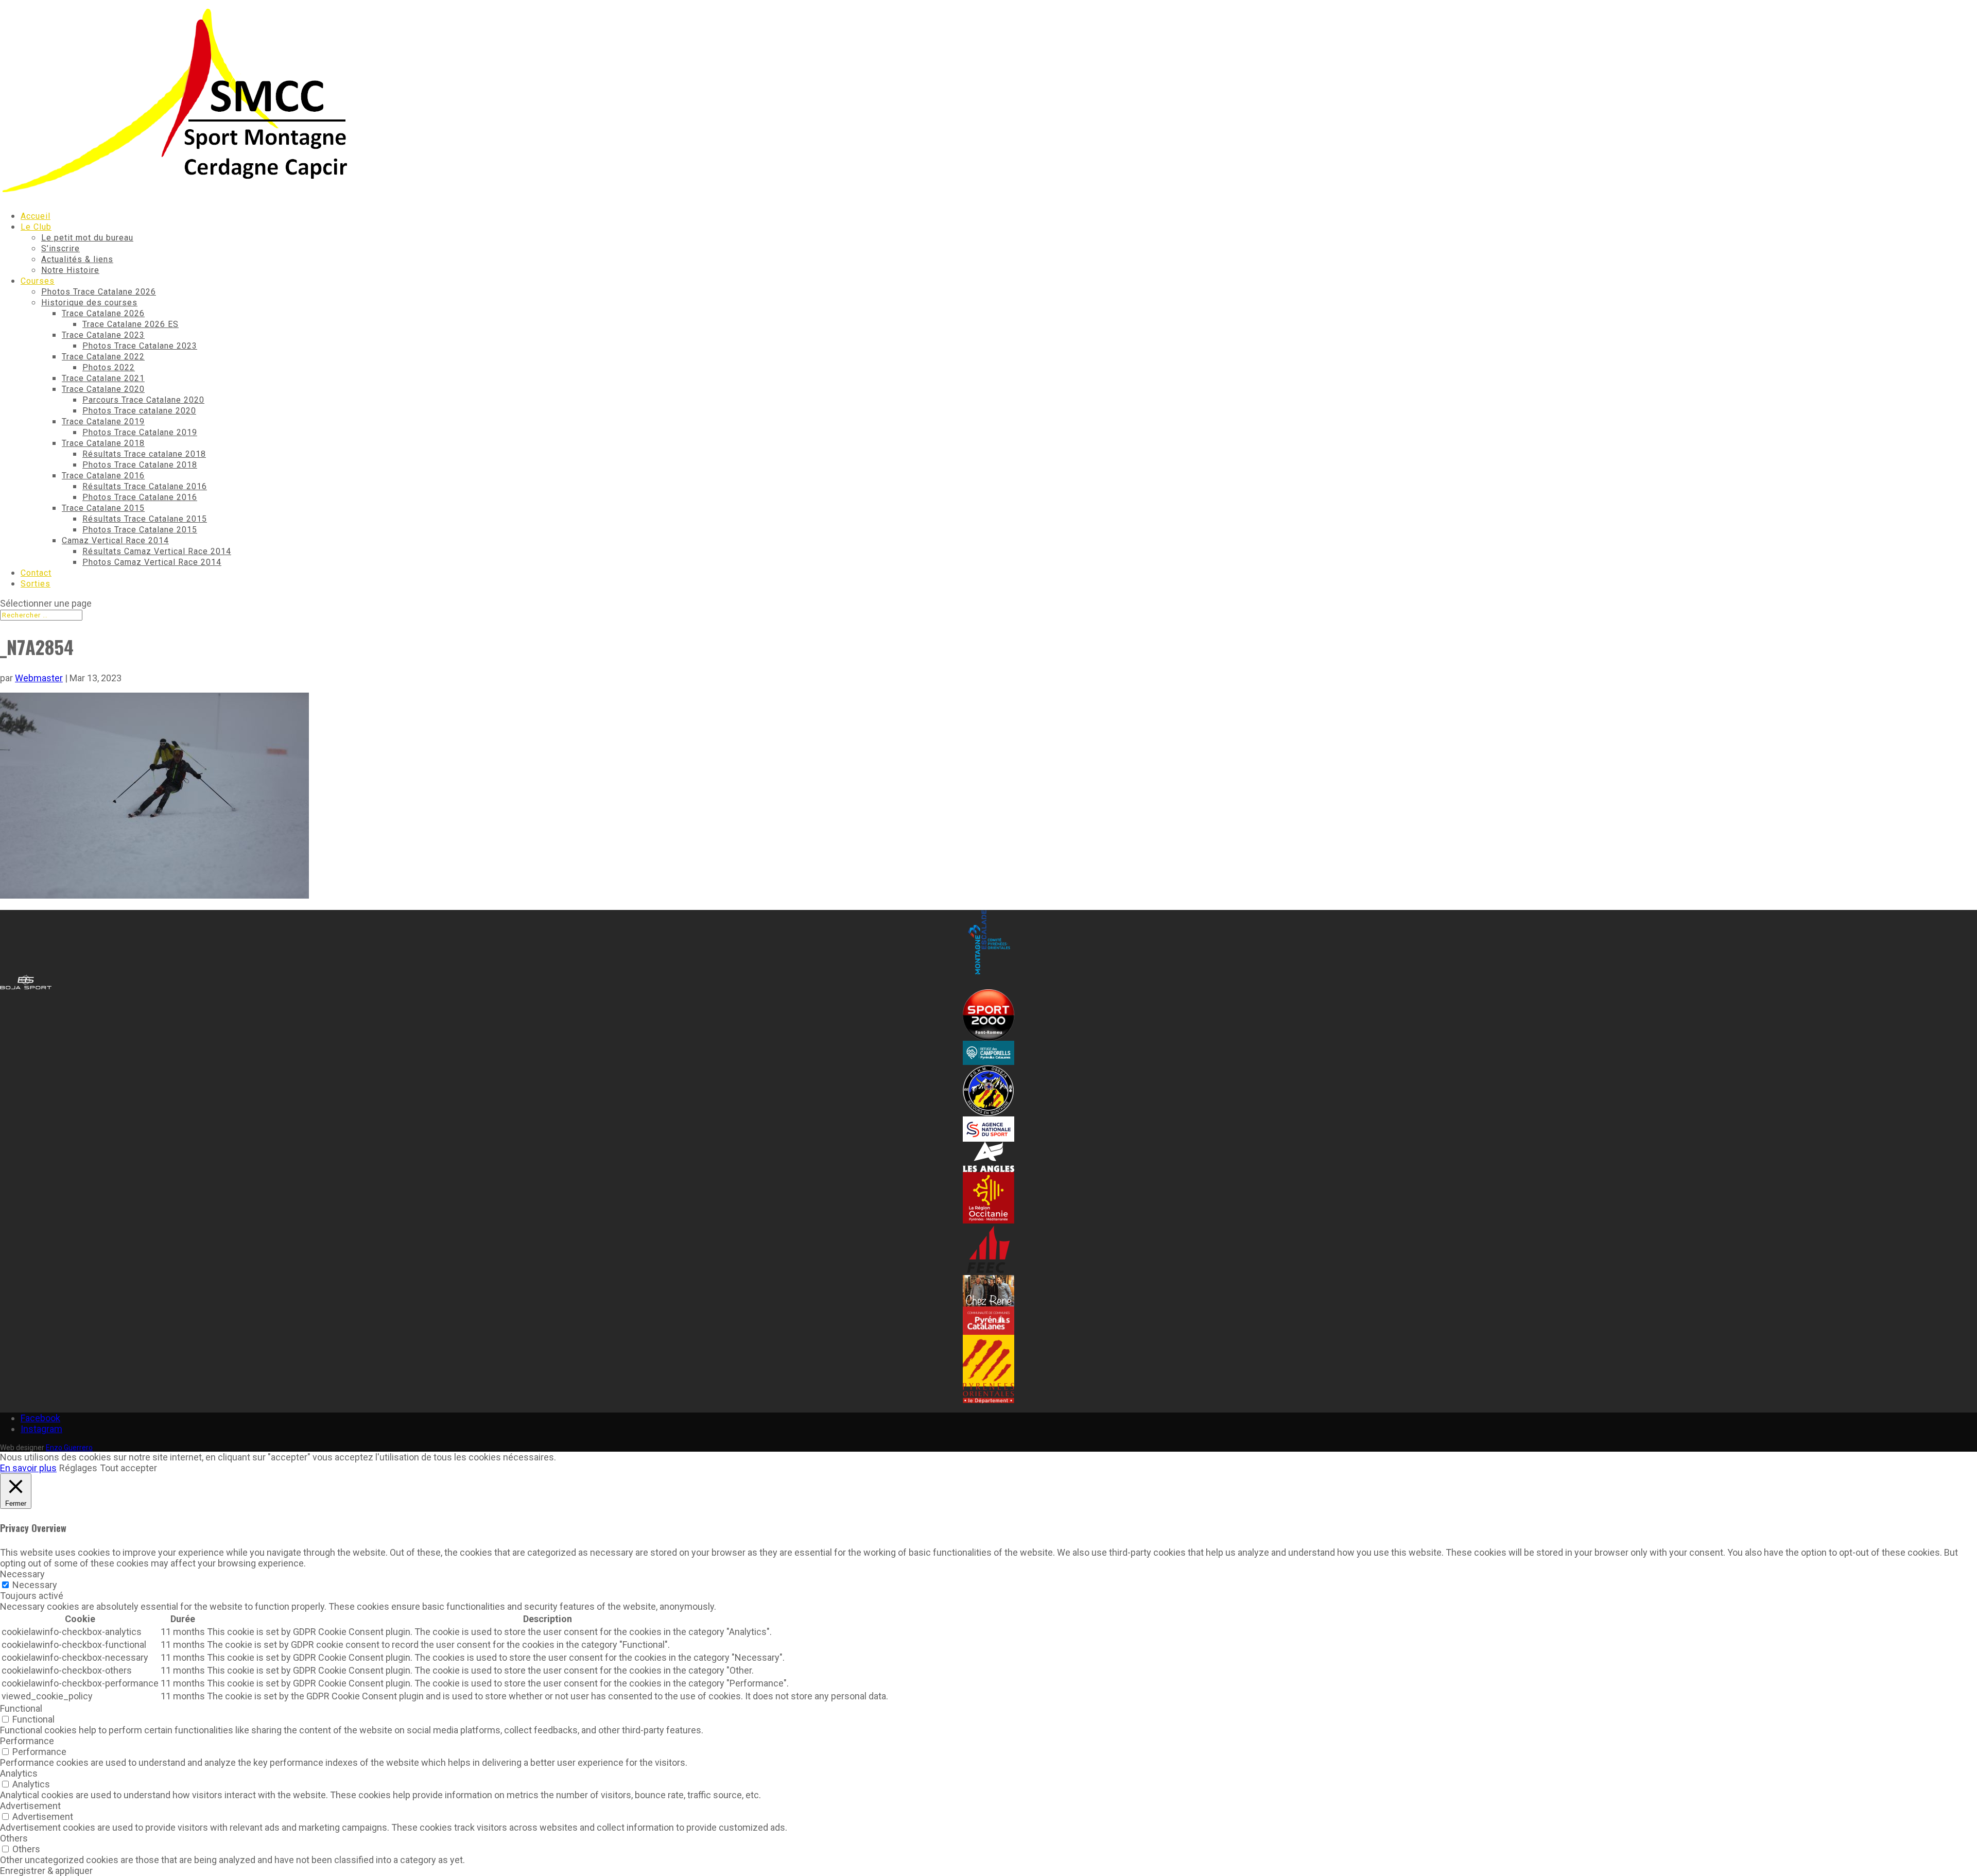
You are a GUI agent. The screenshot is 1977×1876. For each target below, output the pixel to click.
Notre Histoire (70, 270)
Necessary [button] (22, 1574)
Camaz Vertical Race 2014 (115, 540)
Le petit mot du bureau (87, 238)
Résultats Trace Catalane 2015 (145, 519)
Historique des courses (89, 303)
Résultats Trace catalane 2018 (144, 454)
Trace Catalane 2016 (103, 476)
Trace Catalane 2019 (103, 421)
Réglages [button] (78, 1468)
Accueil (36, 216)
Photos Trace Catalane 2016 (140, 497)
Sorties (36, 584)
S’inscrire (60, 248)
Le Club (36, 227)
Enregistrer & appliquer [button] (46, 1871)
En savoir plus (28, 1468)
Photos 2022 (109, 367)
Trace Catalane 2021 (103, 378)
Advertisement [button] (30, 1806)
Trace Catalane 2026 (103, 313)
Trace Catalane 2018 (103, 443)
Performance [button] (27, 1741)
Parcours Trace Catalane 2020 (143, 400)
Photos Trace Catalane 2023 (140, 346)
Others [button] (14, 1838)
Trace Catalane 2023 (103, 335)
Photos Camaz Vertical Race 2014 (152, 562)
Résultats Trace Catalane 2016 (145, 486)
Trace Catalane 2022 (103, 357)
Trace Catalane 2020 (103, 389)
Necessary (35, 1585)
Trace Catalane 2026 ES (131, 324)
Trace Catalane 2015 (103, 508)
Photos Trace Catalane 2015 (140, 530)
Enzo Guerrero (69, 1448)
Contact (36, 573)
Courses (38, 281)
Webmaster (39, 678)
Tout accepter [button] (128, 1468)
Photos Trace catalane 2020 (139, 411)
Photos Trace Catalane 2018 (140, 465)
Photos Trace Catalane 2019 (140, 432)
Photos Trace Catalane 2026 (99, 292)
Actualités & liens (77, 259)
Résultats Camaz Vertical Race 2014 (157, 551)
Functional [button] (21, 1708)
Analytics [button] (19, 1773)
